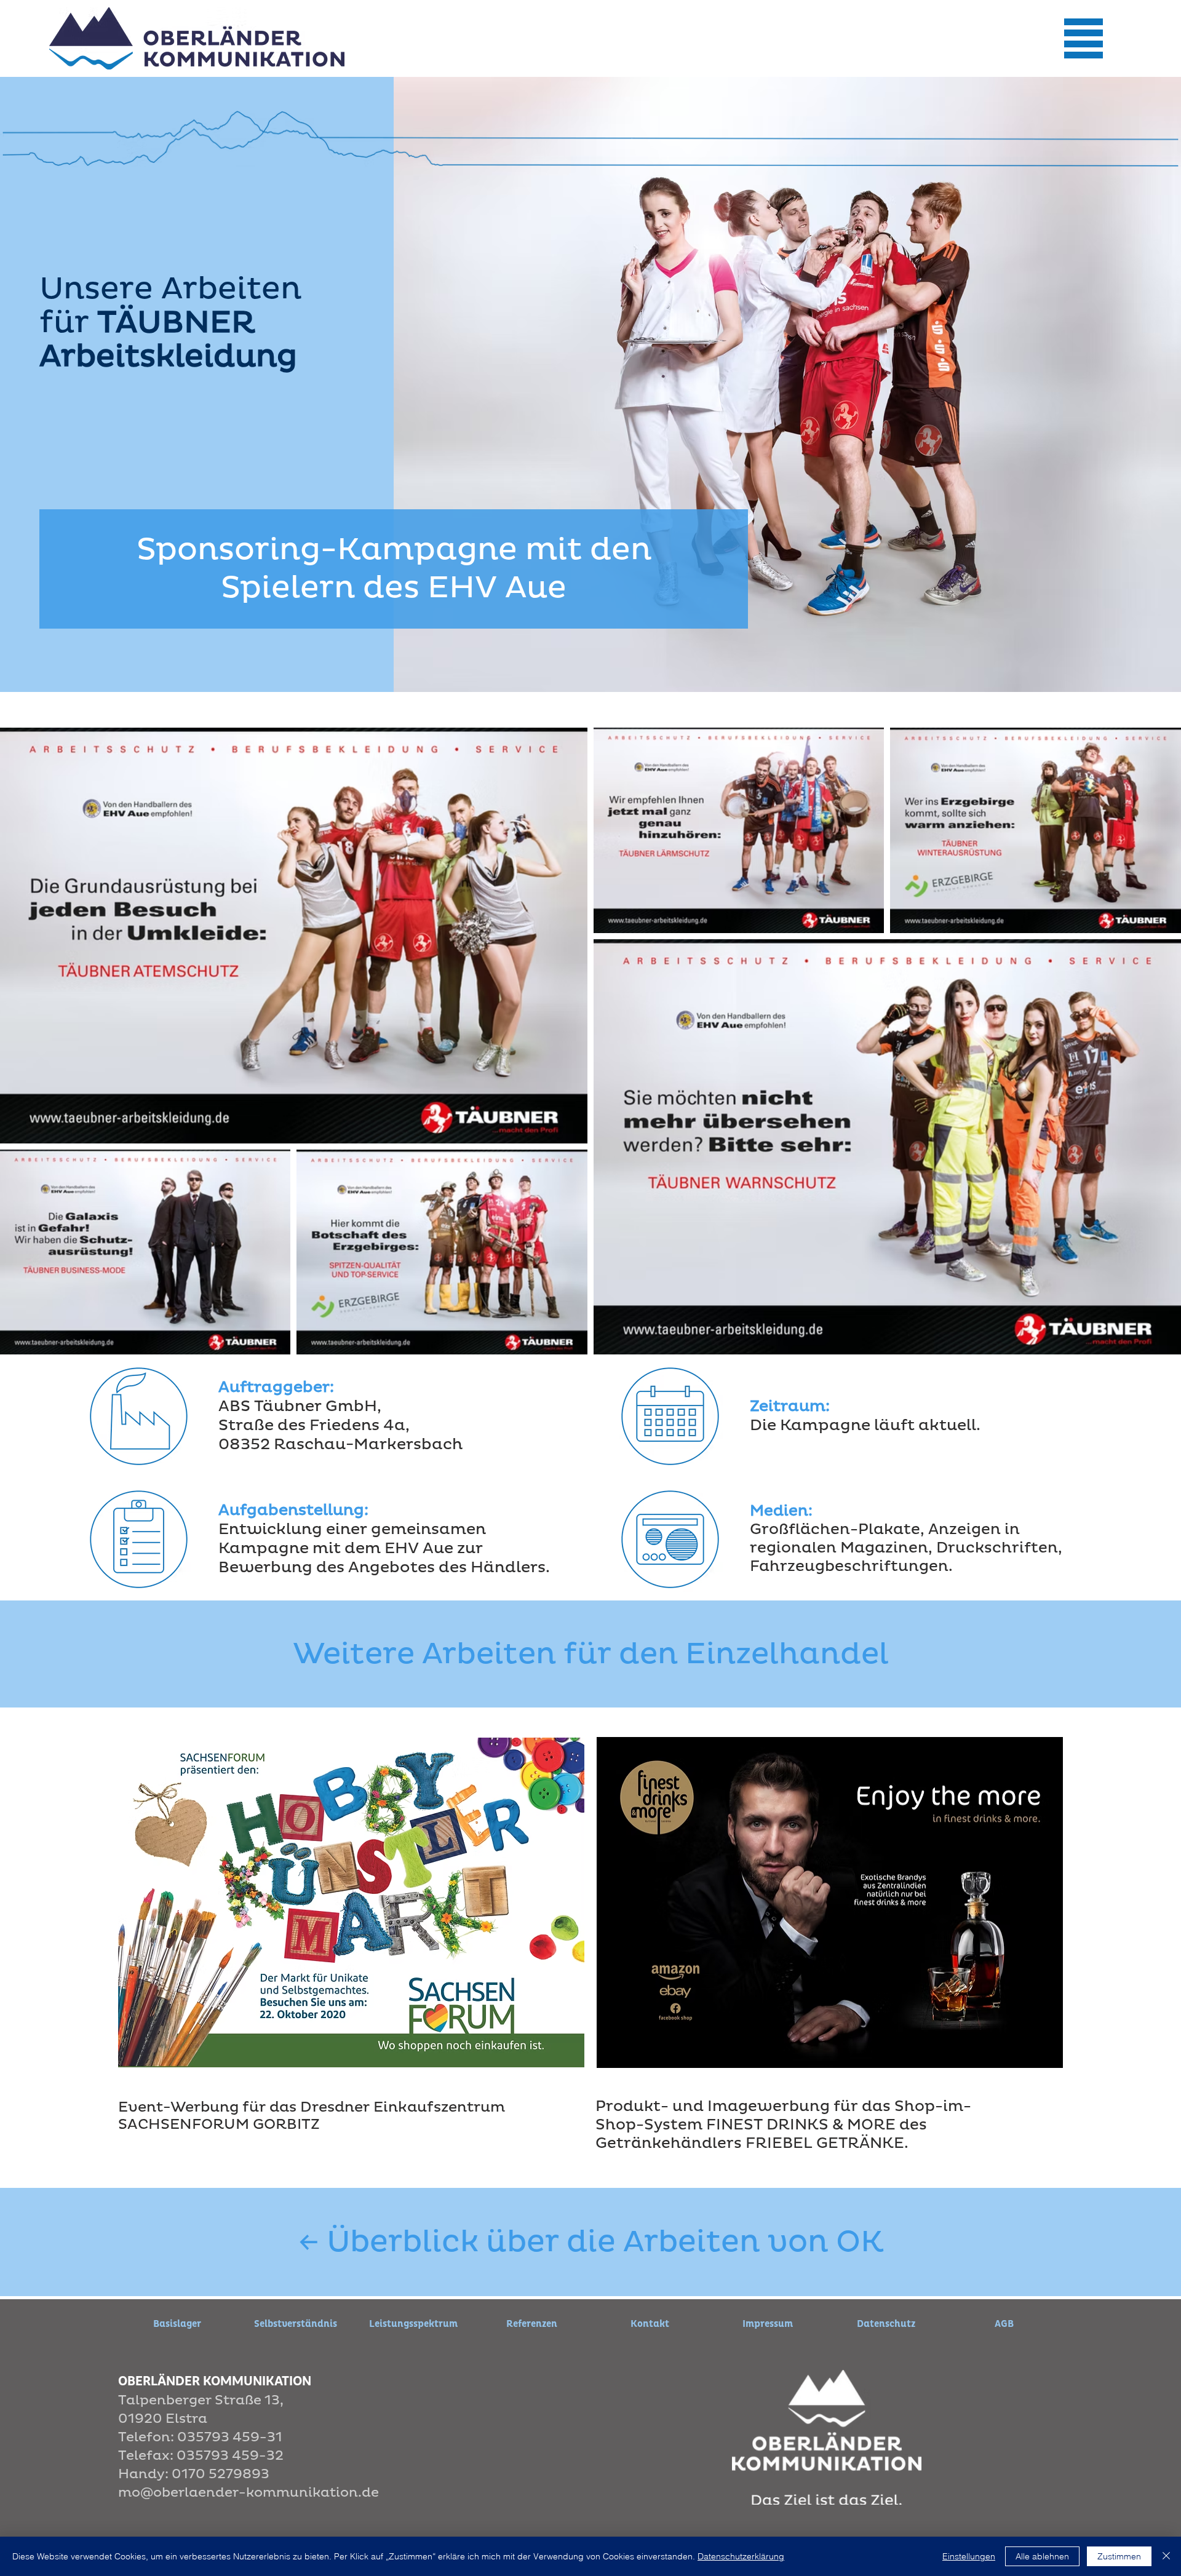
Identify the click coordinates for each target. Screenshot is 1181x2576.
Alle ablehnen (1042, 2556)
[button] (1083, 38)
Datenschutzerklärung (741, 2556)
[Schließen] (1166, 2556)
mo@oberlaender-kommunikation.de (249, 2493)
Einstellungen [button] (969, 2556)
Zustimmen (1119, 2556)
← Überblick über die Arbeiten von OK (591, 2242)
